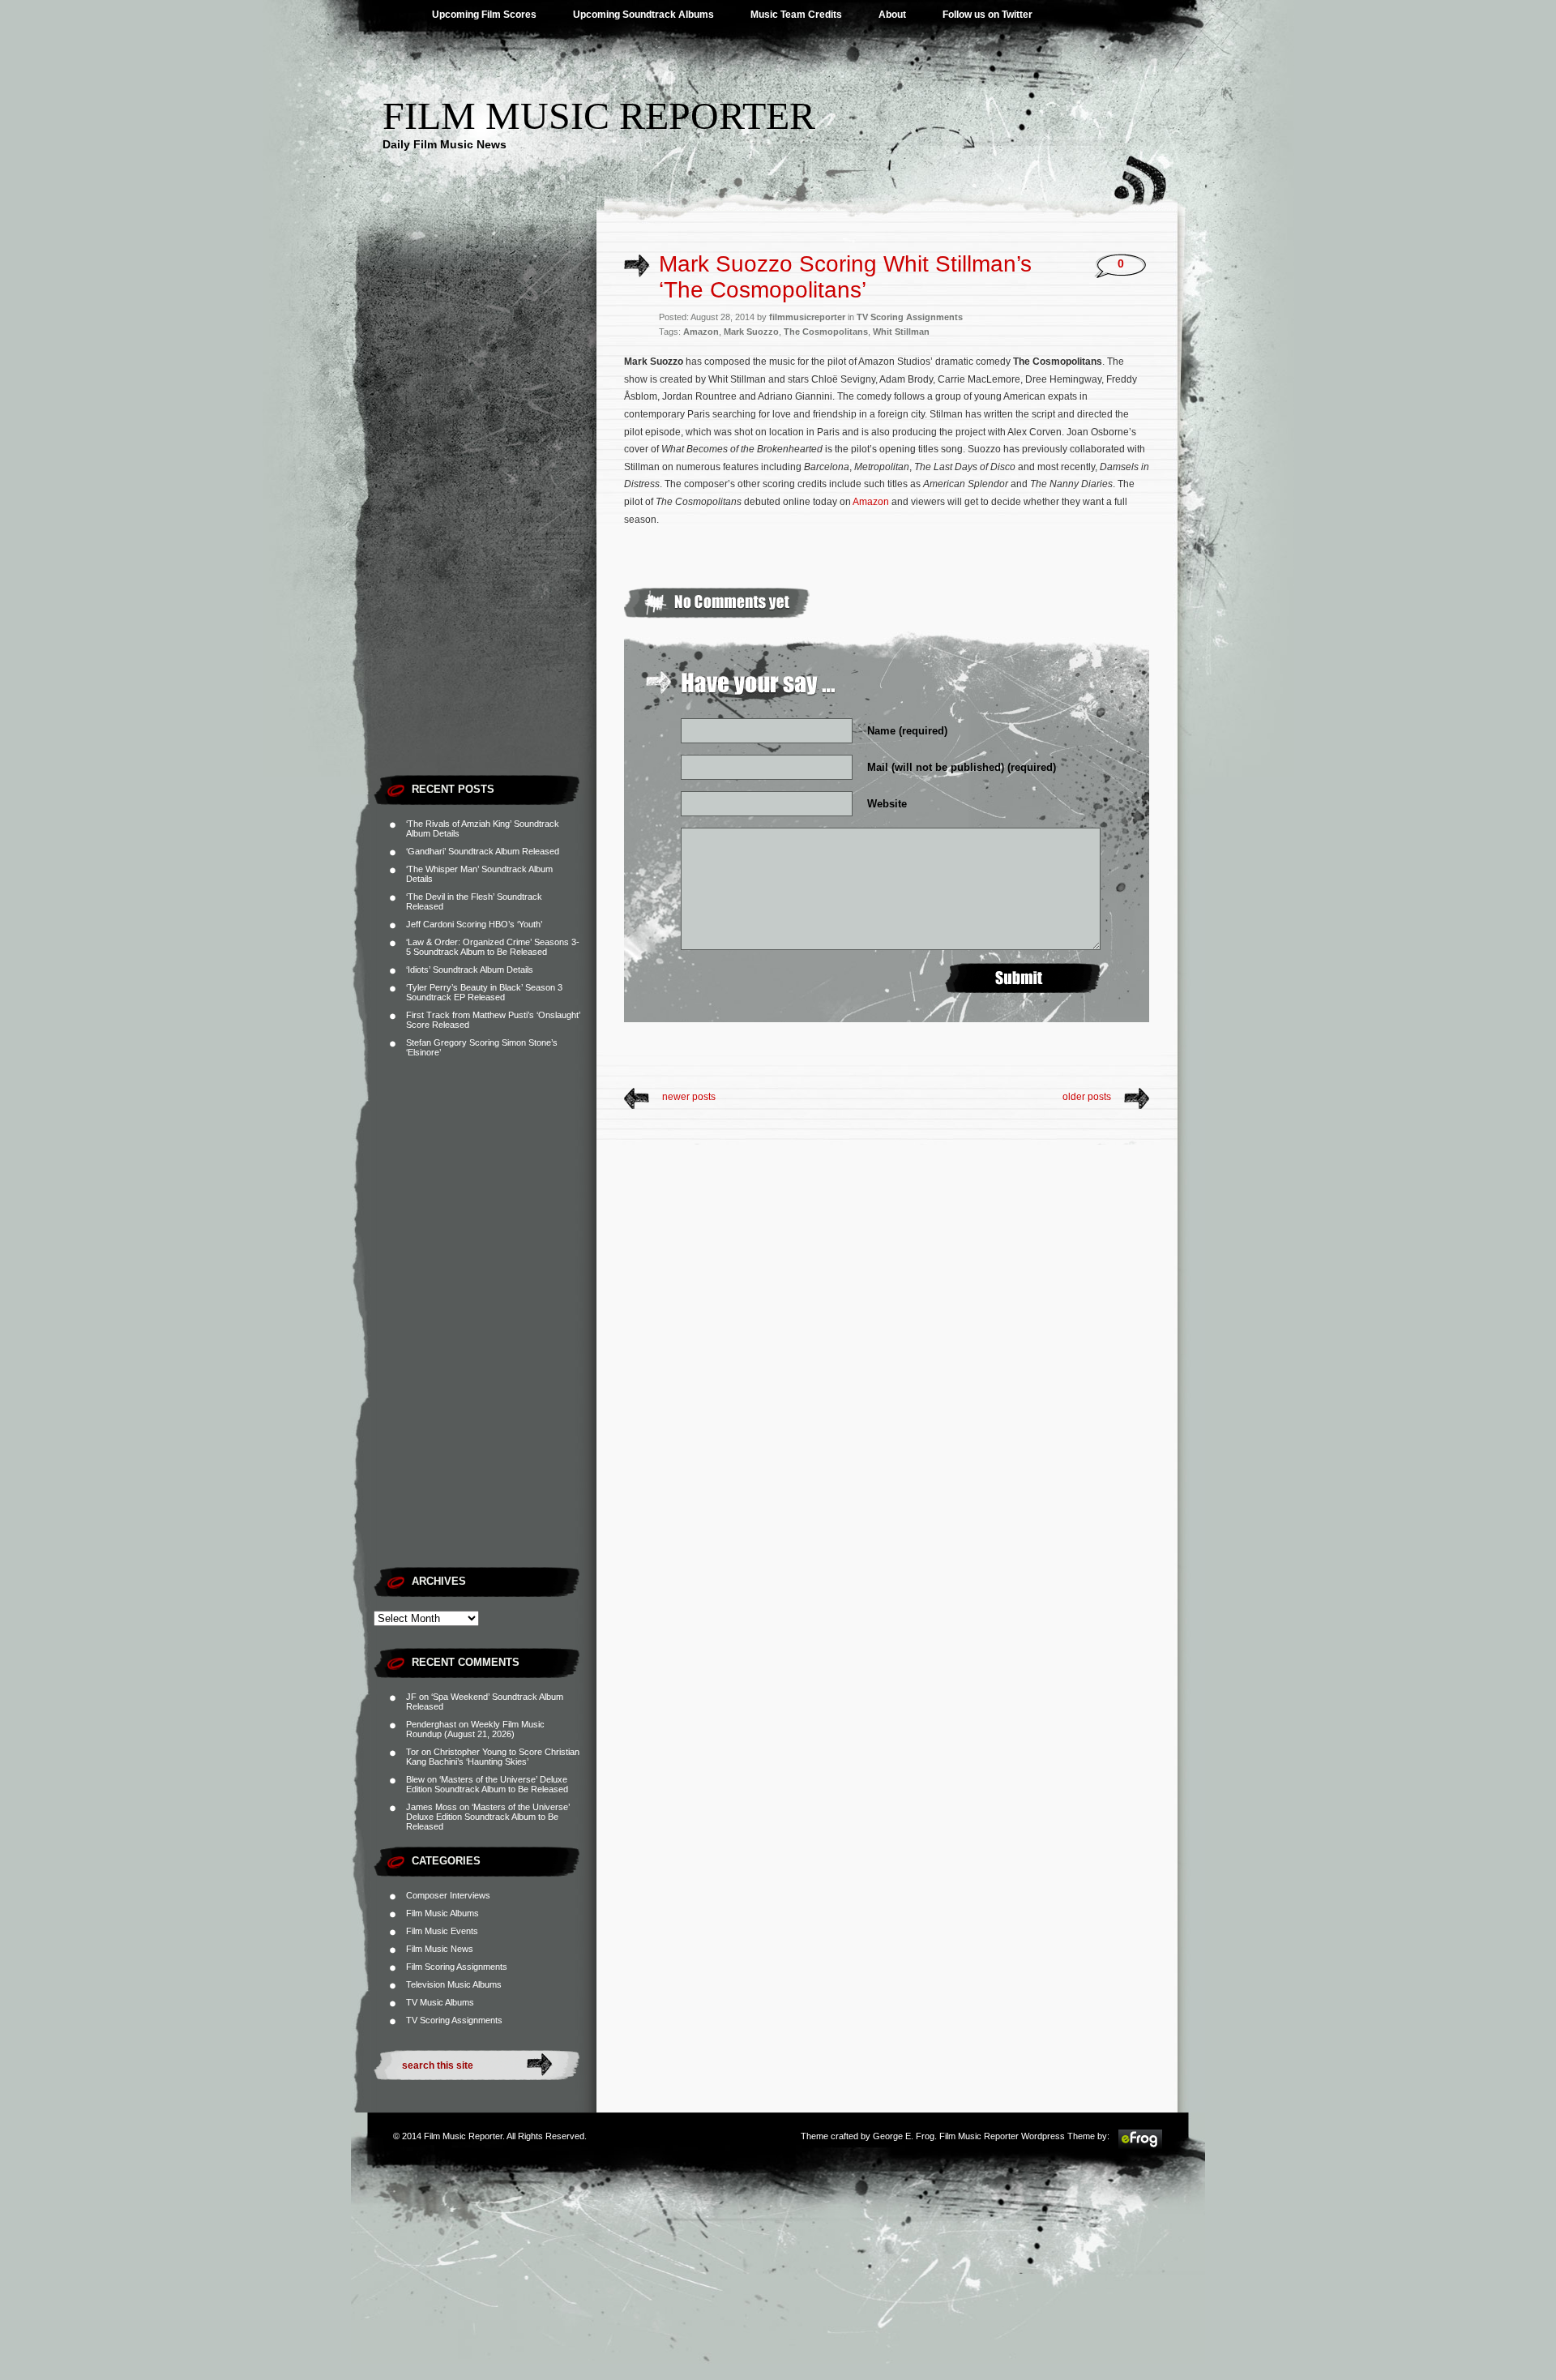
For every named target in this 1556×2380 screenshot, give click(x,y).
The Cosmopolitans (826, 332)
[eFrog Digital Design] (1140, 2147)
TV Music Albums (440, 2002)
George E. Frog (904, 2136)
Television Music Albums (454, 1984)
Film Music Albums (442, 1913)
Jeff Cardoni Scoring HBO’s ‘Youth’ (474, 924)
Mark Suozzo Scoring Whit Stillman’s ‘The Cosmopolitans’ (845, 277)
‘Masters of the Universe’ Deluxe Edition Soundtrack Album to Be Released (487, 1784)
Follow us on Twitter (987, 15)
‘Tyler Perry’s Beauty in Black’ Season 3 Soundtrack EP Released (484, 992)
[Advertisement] (485, 523)
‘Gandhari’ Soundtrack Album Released (483, 851)
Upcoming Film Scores (484, 15)
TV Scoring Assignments (454, 2020)
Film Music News (440, 1949)
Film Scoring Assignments (457, 1967)
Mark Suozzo (751, 332)
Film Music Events (442, 1931)
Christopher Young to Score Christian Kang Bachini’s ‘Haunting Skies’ (493, 1757)
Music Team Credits (796, 15)
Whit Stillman (901, 332)
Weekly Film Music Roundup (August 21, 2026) (475, 1729)
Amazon (701, 332)
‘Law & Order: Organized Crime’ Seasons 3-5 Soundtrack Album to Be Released (493, 947)
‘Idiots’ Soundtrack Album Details (470, 970)
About (892, 15)
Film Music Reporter (599, 116)
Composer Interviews (448, 1895)
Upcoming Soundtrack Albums (643, 15)
